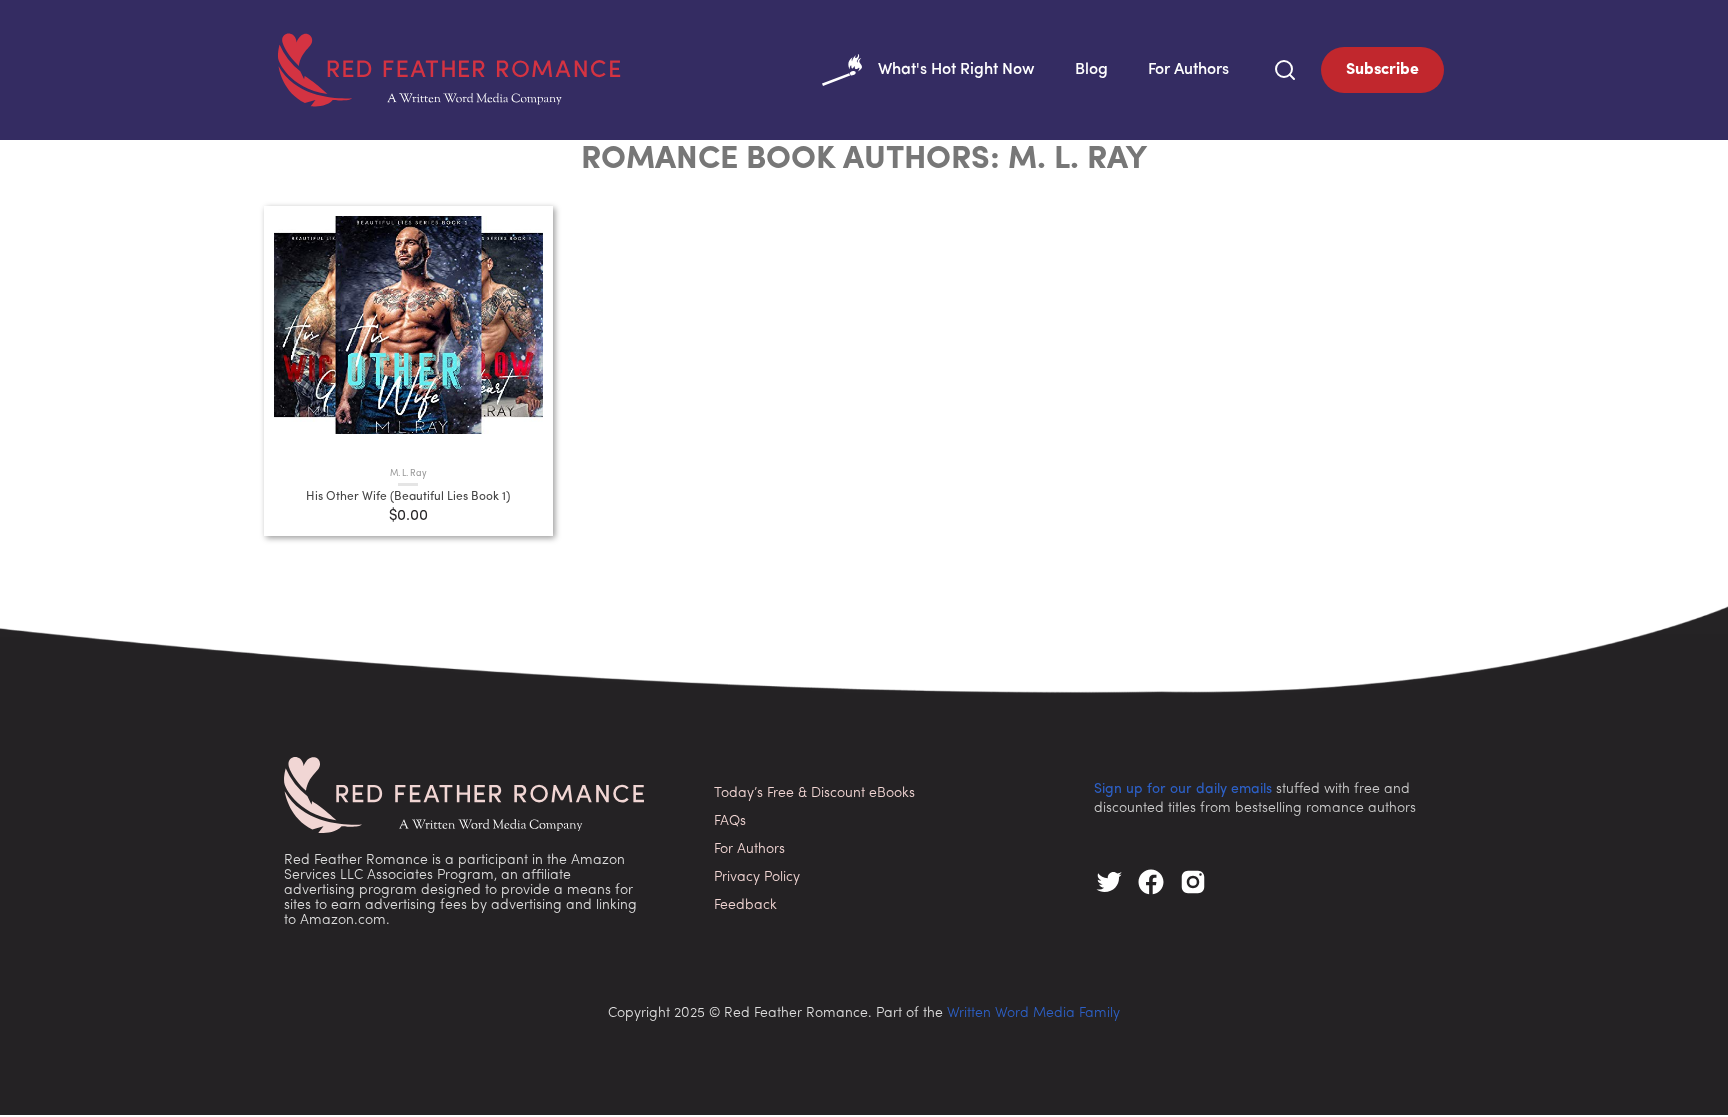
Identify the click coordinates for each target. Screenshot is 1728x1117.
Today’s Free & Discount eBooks (814, 793)
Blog (1091, 70)
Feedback (745, 905)
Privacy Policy (757, 877)
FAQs (730, 821)
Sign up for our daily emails (1183, 789)
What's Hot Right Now (956, 70)
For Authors (1188, 70)
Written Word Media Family (1033, 1013)
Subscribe (1382, 70)
